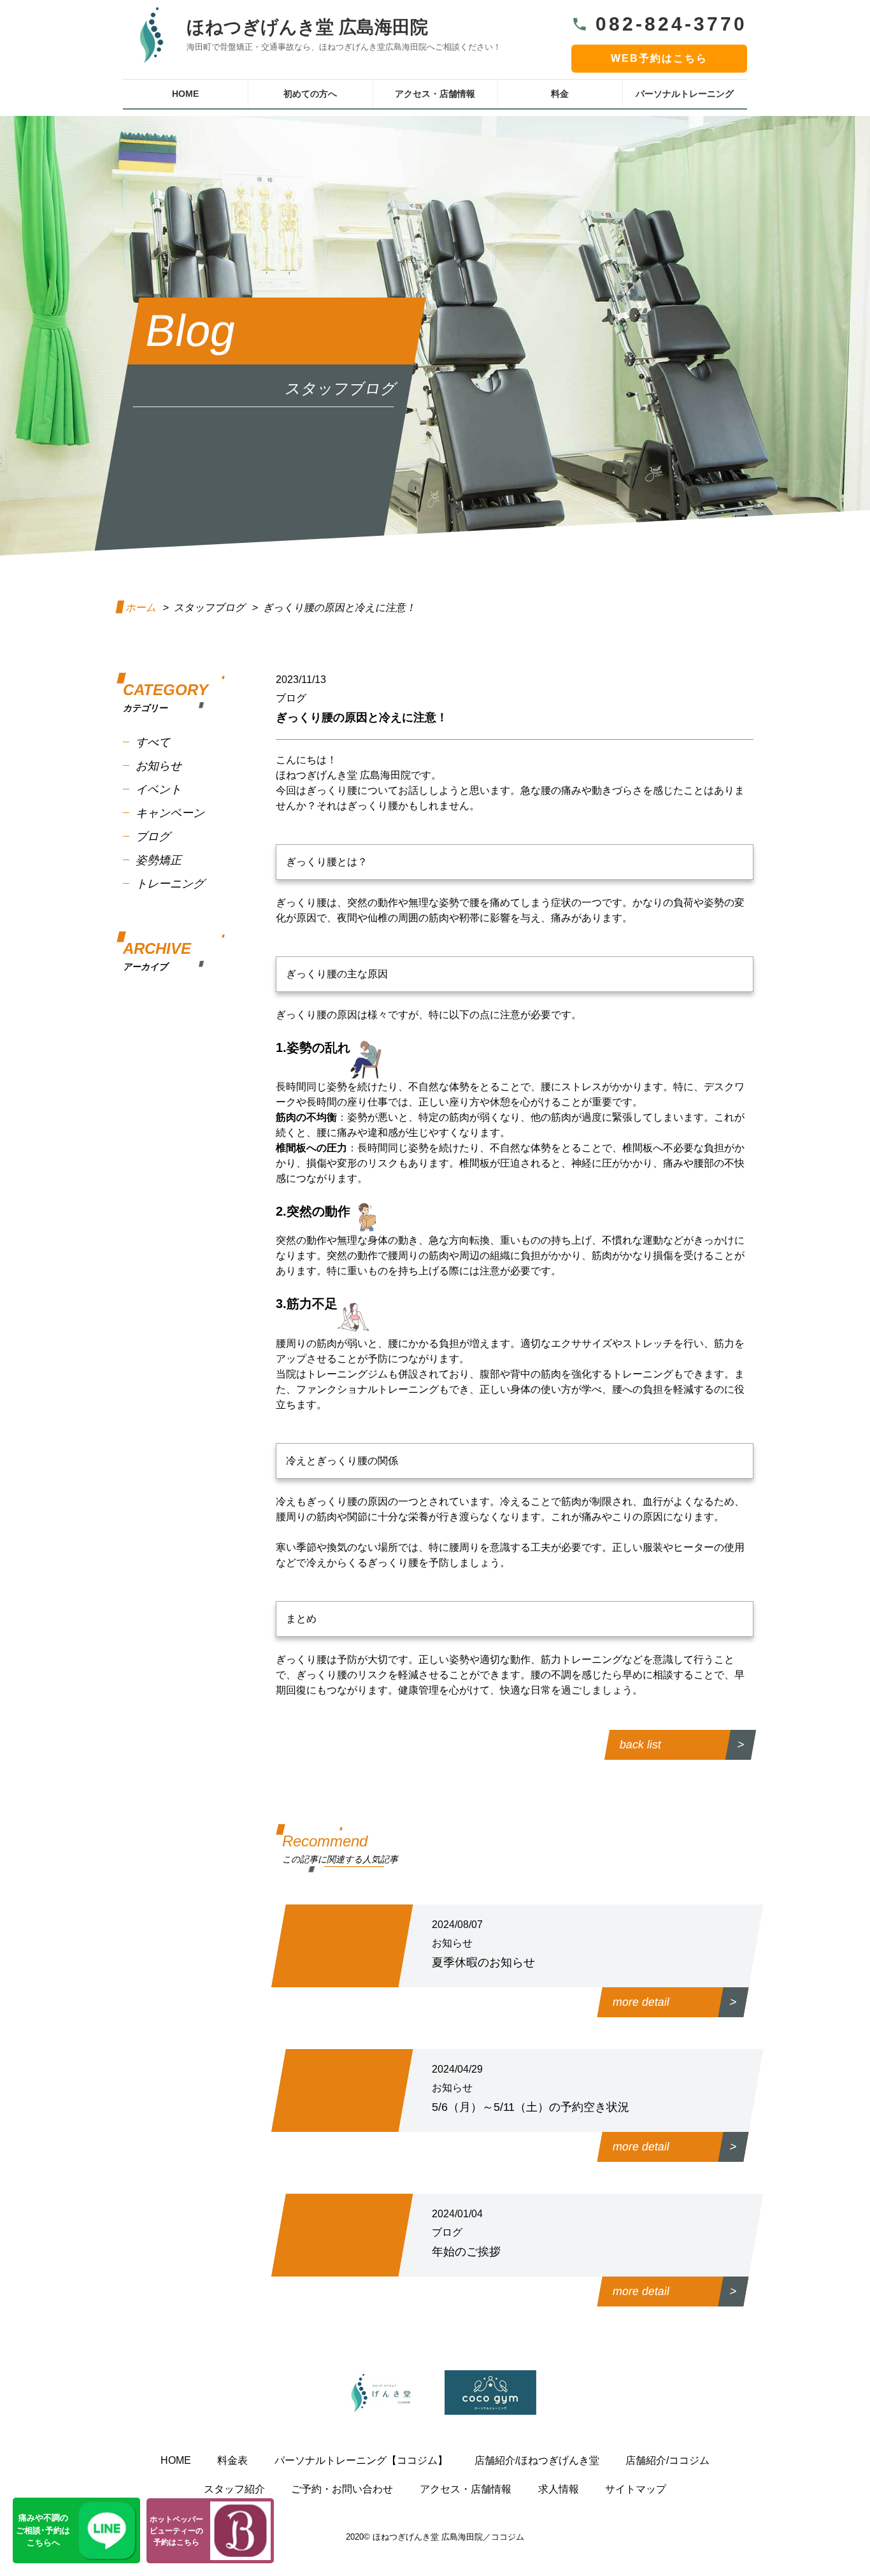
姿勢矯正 (159, 860)
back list (640, 1745)
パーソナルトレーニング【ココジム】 (361, 2460)
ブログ (153, 837)
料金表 (232, 2460)
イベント (159, 789)
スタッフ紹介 (234, 2489)
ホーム (142, 608)
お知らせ (159, 766)
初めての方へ (310, 94)
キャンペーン (170, 813)
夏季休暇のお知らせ (483, 1962)
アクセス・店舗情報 (435, 94)
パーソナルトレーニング (685, 94)
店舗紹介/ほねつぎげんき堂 (537, 2460)
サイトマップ (636, 2489)
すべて (153, 742)
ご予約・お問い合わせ (342, 2489)
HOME (185, 94)
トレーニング (170, 884)
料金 (560, 94)
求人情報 (559, 2489)
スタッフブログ (210, 608)
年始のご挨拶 (466, 2252)
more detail (641, 2002)
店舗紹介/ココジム (667, 2460)
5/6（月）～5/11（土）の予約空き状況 (531, 2107)
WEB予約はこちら (659, 58)
